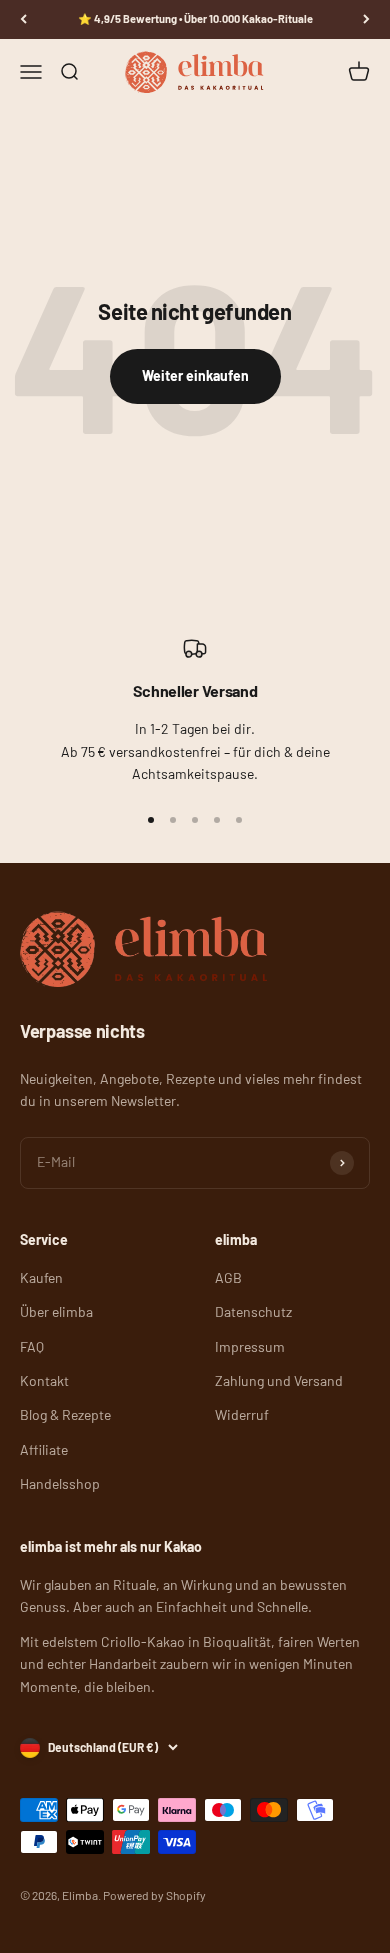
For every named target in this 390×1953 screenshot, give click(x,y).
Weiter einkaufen (195, 375)
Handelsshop (60, 1483)
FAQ (32, 1346)
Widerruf (242, 1414)
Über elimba (56, 1311)
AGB (228, 1277)
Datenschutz (253, 1311)
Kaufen (41, 1277)
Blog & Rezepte (65, 1414)
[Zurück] (23, 19)
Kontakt (44, 1380)
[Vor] (366, 19)
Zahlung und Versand (279, 1380)
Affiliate (44, 1449)
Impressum (250, 1346)
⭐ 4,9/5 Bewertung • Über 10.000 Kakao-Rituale (195, 18)
